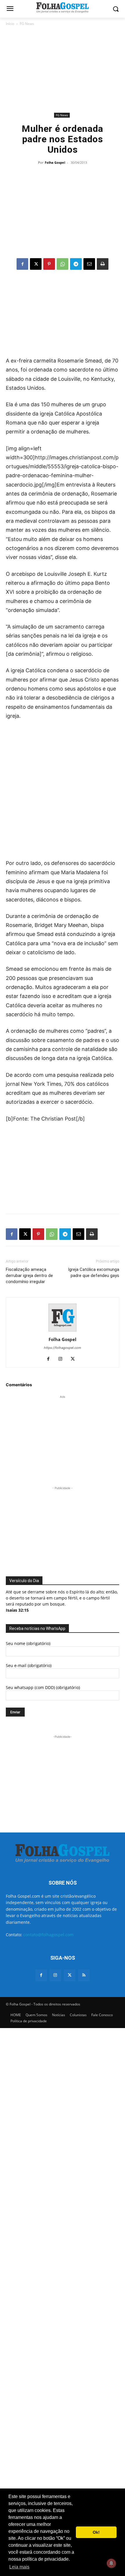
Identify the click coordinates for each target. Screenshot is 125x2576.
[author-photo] (63, 1331)
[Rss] (84, 1975)
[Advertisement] (63, 69)
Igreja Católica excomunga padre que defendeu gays (94, 1272)
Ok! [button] (96, 2532)
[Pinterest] (49, 264)
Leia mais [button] (19, 2567)
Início (10, 24)
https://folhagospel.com (63, 1348)
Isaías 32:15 (17, 1610)
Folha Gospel (55, 162)
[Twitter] (70, 1975)
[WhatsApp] (63, 264)
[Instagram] (63, 1359)
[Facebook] (22, 264)
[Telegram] (76, 264)
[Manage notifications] (111, 2563)
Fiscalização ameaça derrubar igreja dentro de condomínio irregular (29, 1276)
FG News (27, 24)
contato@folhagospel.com (48, 1935)
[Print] (103, 264)
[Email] (89, 264)
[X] (36, 264)
